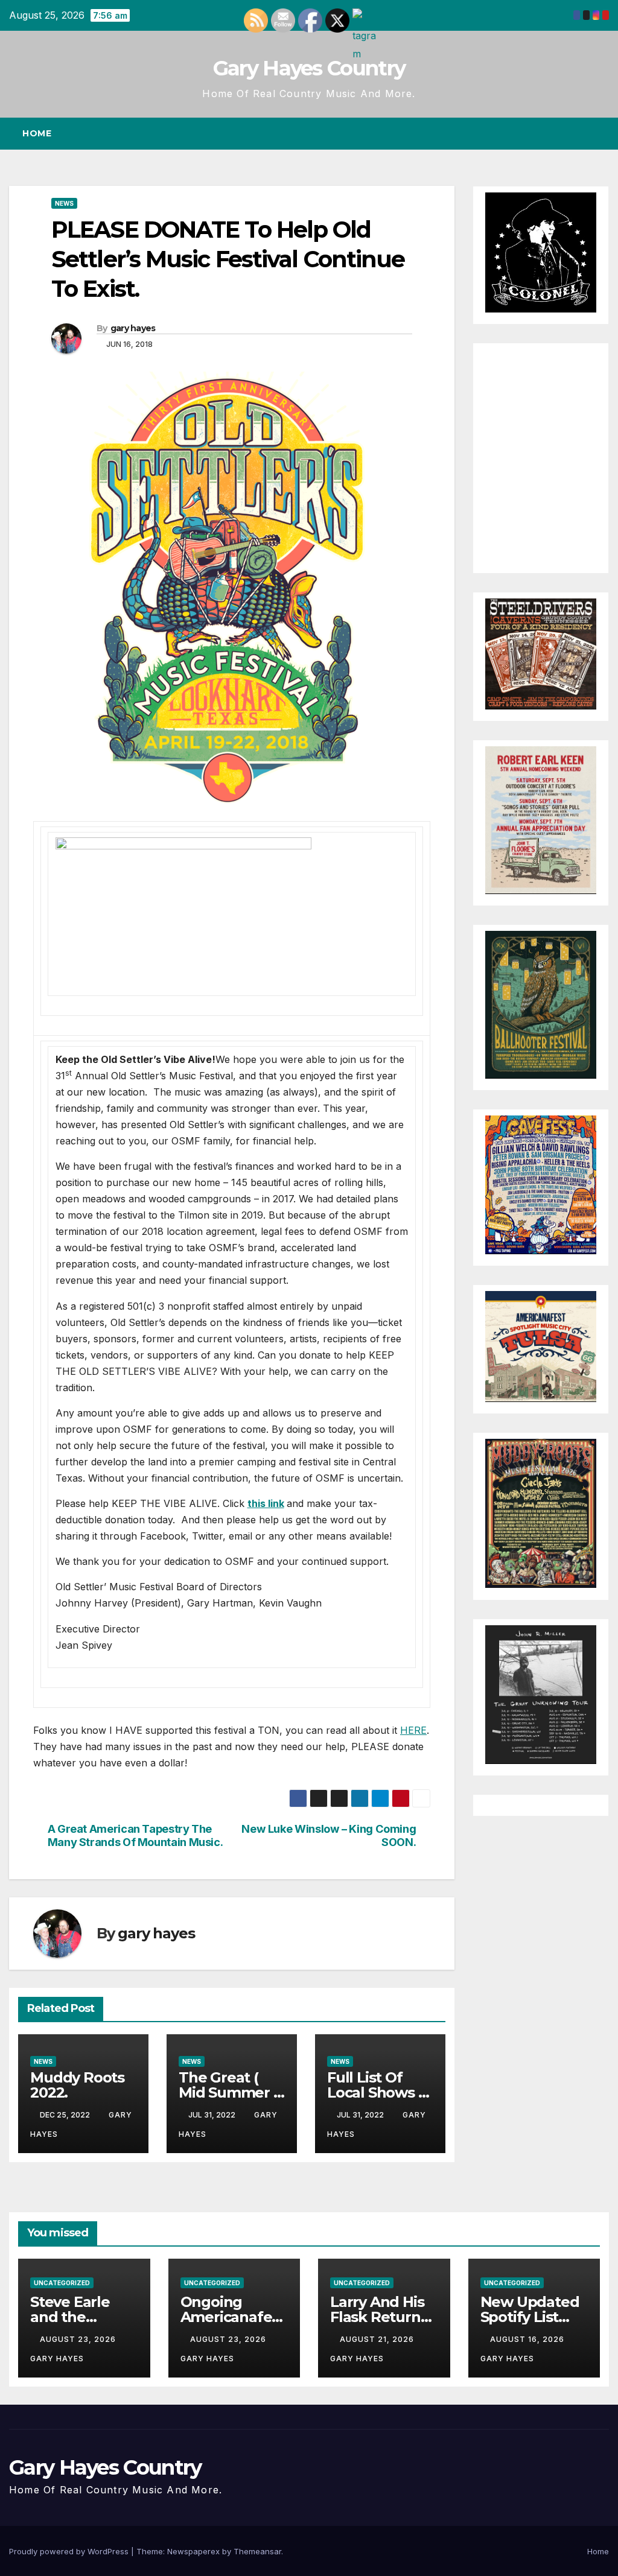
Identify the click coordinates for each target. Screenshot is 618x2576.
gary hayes (133, 328)
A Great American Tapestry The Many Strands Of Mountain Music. (135, 1835)
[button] (578, 133)
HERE (413, 1730)
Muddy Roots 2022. (77, 2085)
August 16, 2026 (528, 2339)
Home (37, 133)
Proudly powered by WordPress (70, 2551)
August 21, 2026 (378, 2339)
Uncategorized (62, 2283)
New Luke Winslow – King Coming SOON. (329, 1835)
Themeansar (257, 2551)
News (64, 203)
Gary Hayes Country (309, 68)
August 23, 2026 (79, 2339)
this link (266, 1503)
